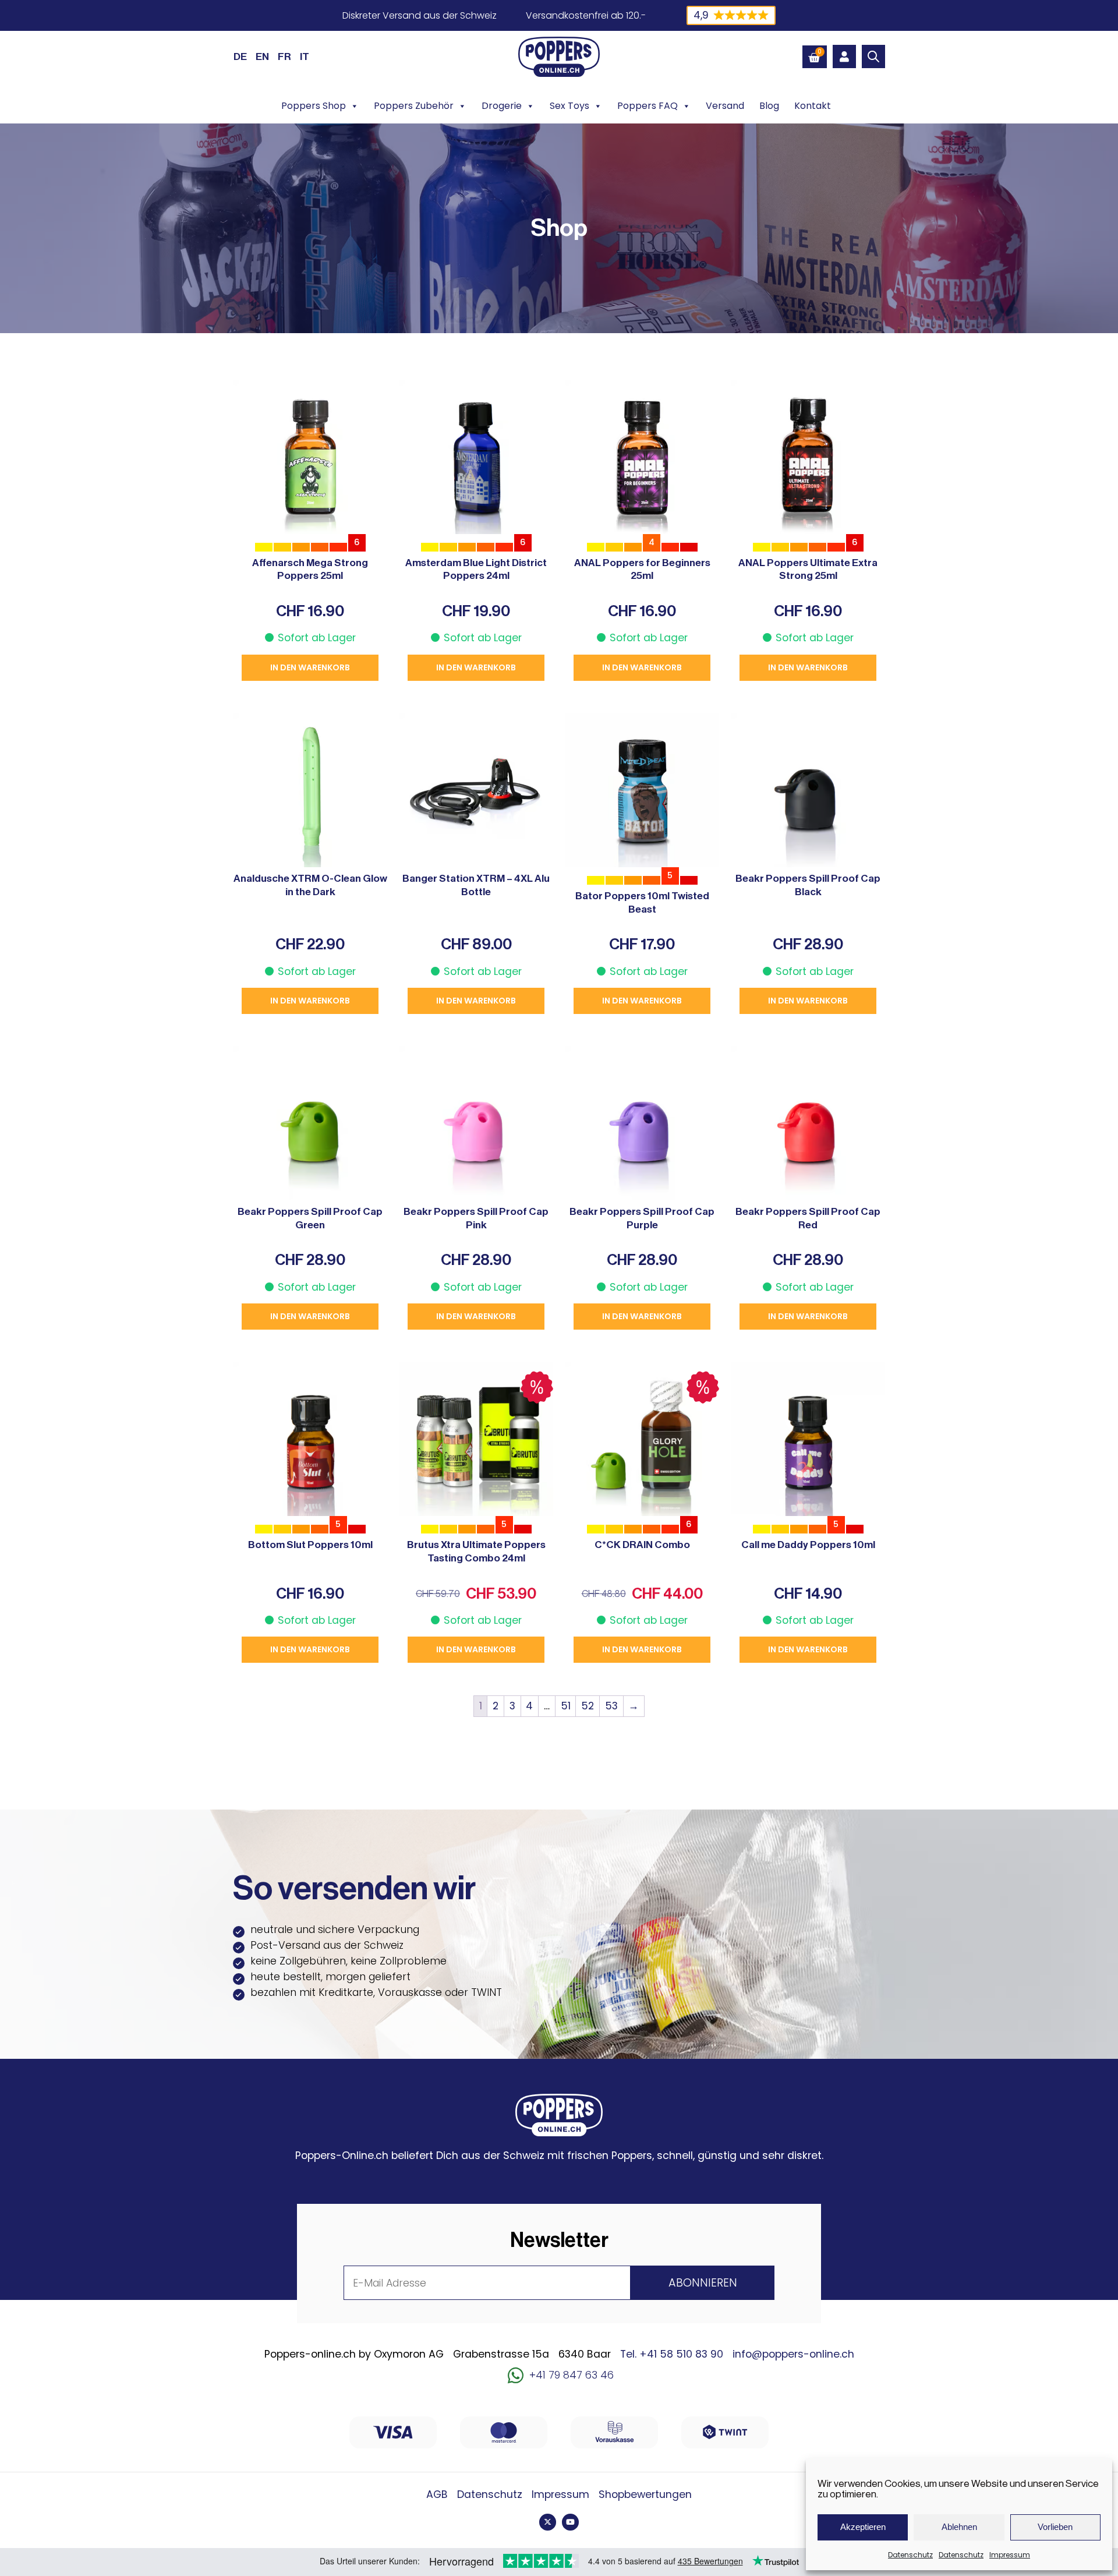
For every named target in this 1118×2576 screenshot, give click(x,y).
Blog (769, 106)
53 (611, 1706)
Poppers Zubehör (414, 106)
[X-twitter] (548, 2522)
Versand (725, 106)
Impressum (1010, 2555)
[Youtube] (570, 2522)
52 (588, 1706)
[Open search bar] (873, 56)
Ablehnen (959, 2527)
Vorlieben (1055, 2527)
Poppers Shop (314, 106)
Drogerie (502, 106)
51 (566, 1706)
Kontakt (813, 106)
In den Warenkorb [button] (310, 667)
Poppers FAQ (648, 106)
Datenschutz (910, 2555)
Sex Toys (569, 106)
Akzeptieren (863, 2527)
